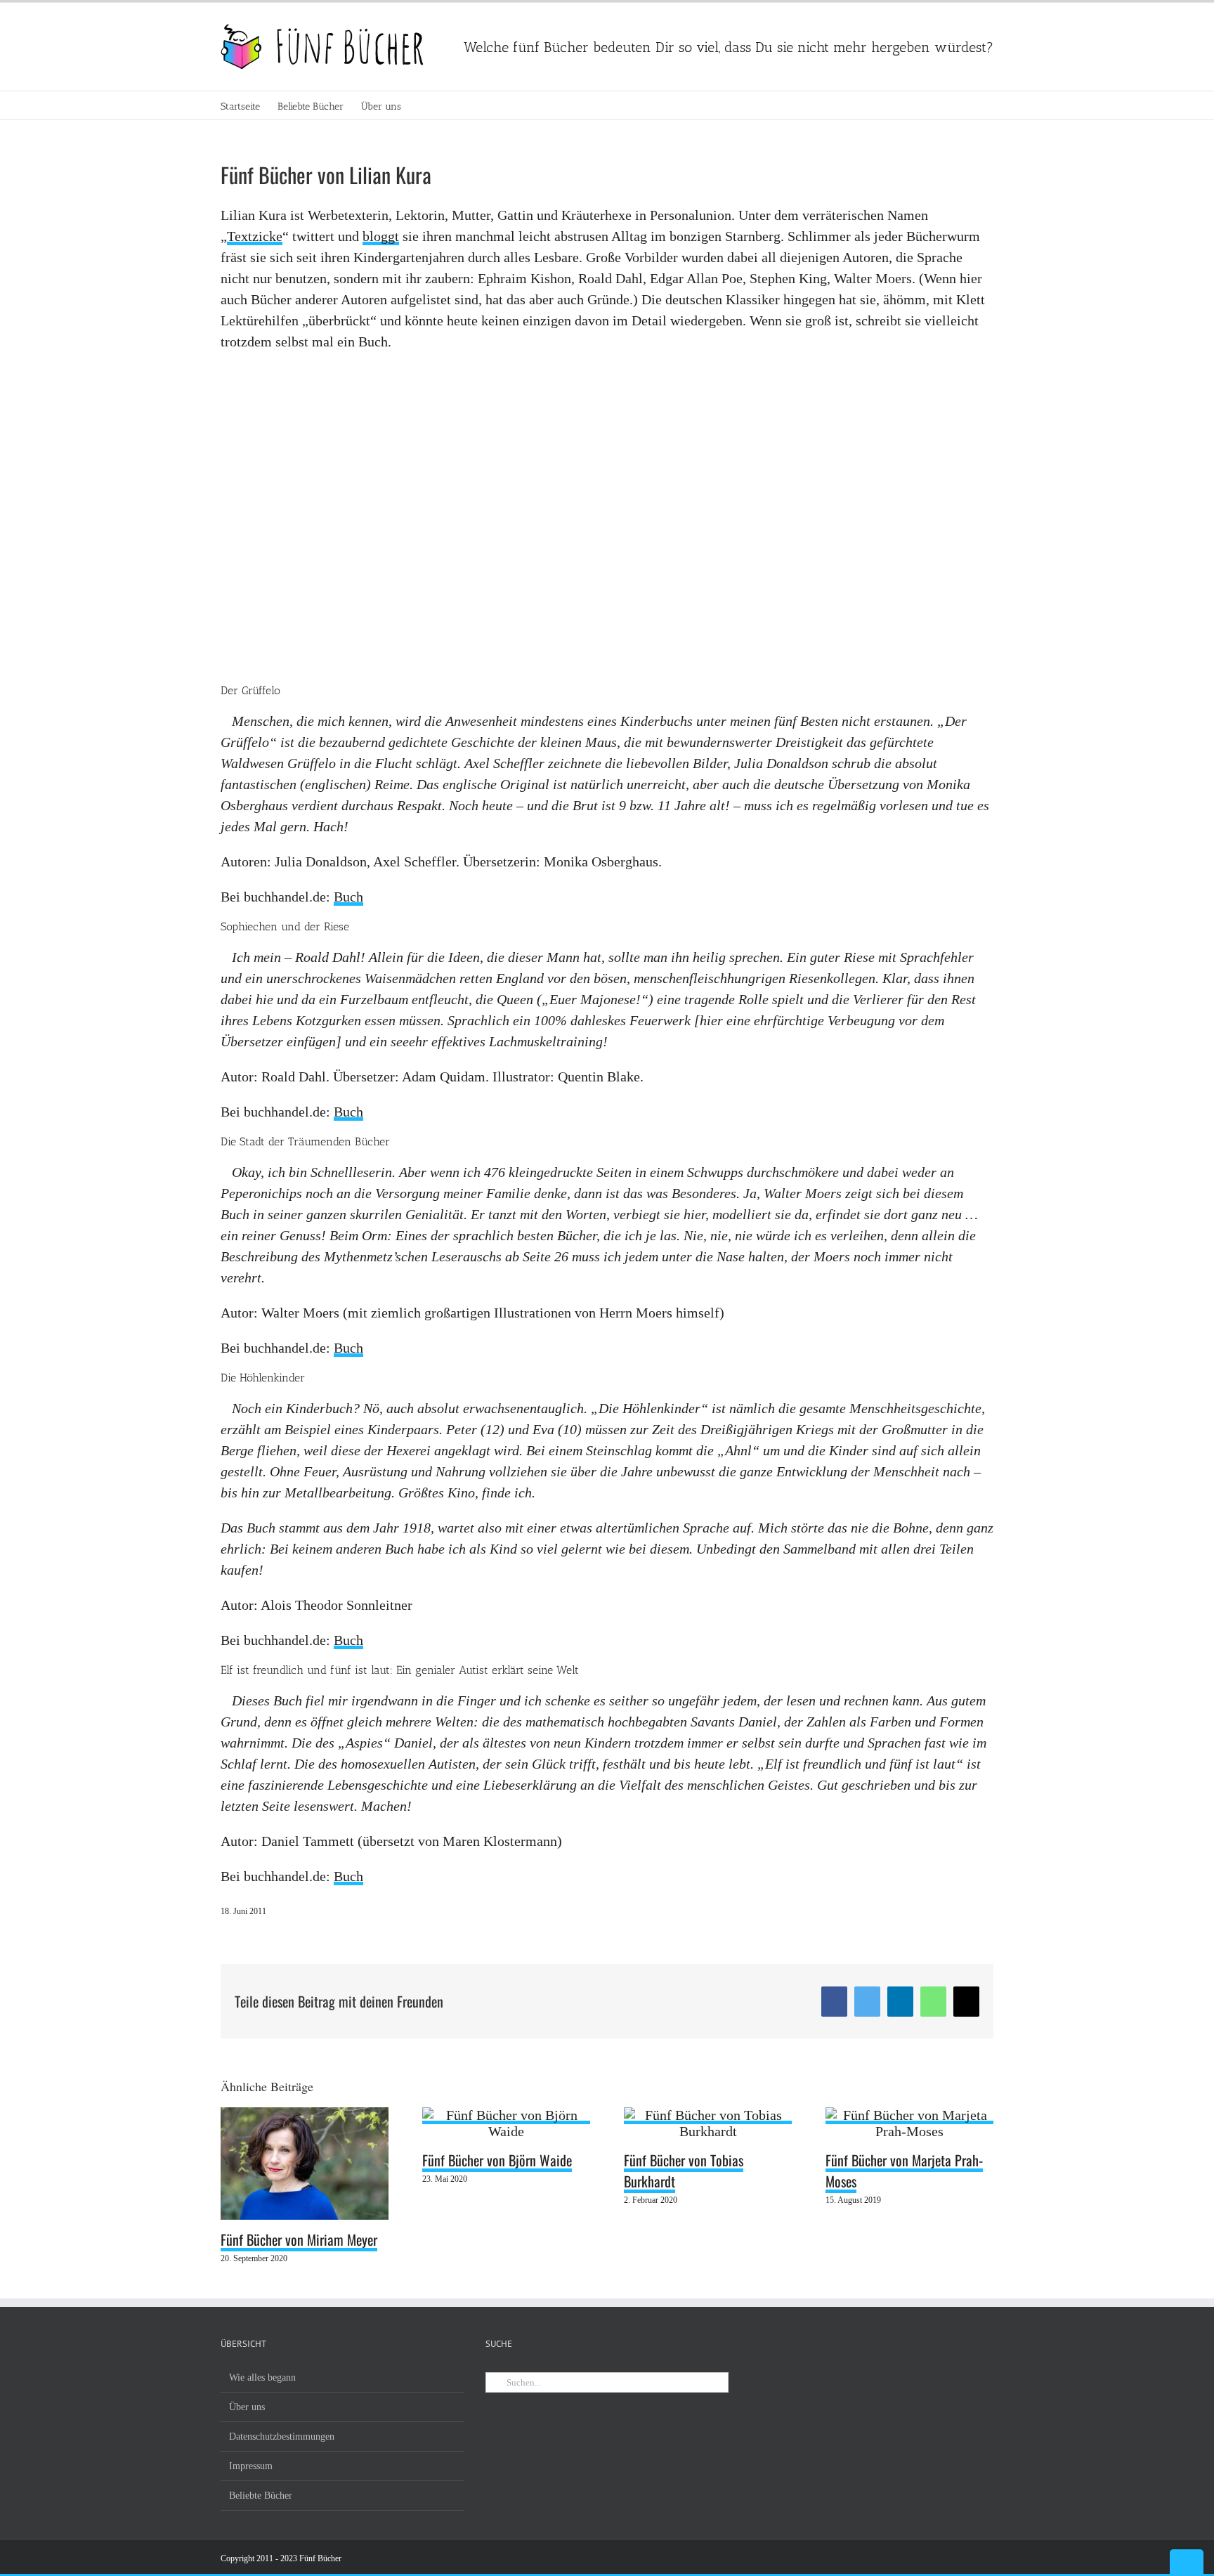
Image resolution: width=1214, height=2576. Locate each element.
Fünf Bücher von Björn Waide (497, 2160)
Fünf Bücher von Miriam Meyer (299, 2239)
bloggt (381, 236)
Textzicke (255, 236)
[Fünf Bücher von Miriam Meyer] (305, 2116)
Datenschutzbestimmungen (282, 2437)
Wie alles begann (262, 2377)
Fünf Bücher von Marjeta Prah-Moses (904, 2171)
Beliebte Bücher (261, 2496)
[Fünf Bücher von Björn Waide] (506, 2116)
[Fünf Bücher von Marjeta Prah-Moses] (909, 2116)
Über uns (247, 2407)
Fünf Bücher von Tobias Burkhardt (684, 2171)
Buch (348, 897)
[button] (423, 105)
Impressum (251, 2466)
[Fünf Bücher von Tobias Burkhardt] (708, 2116)
